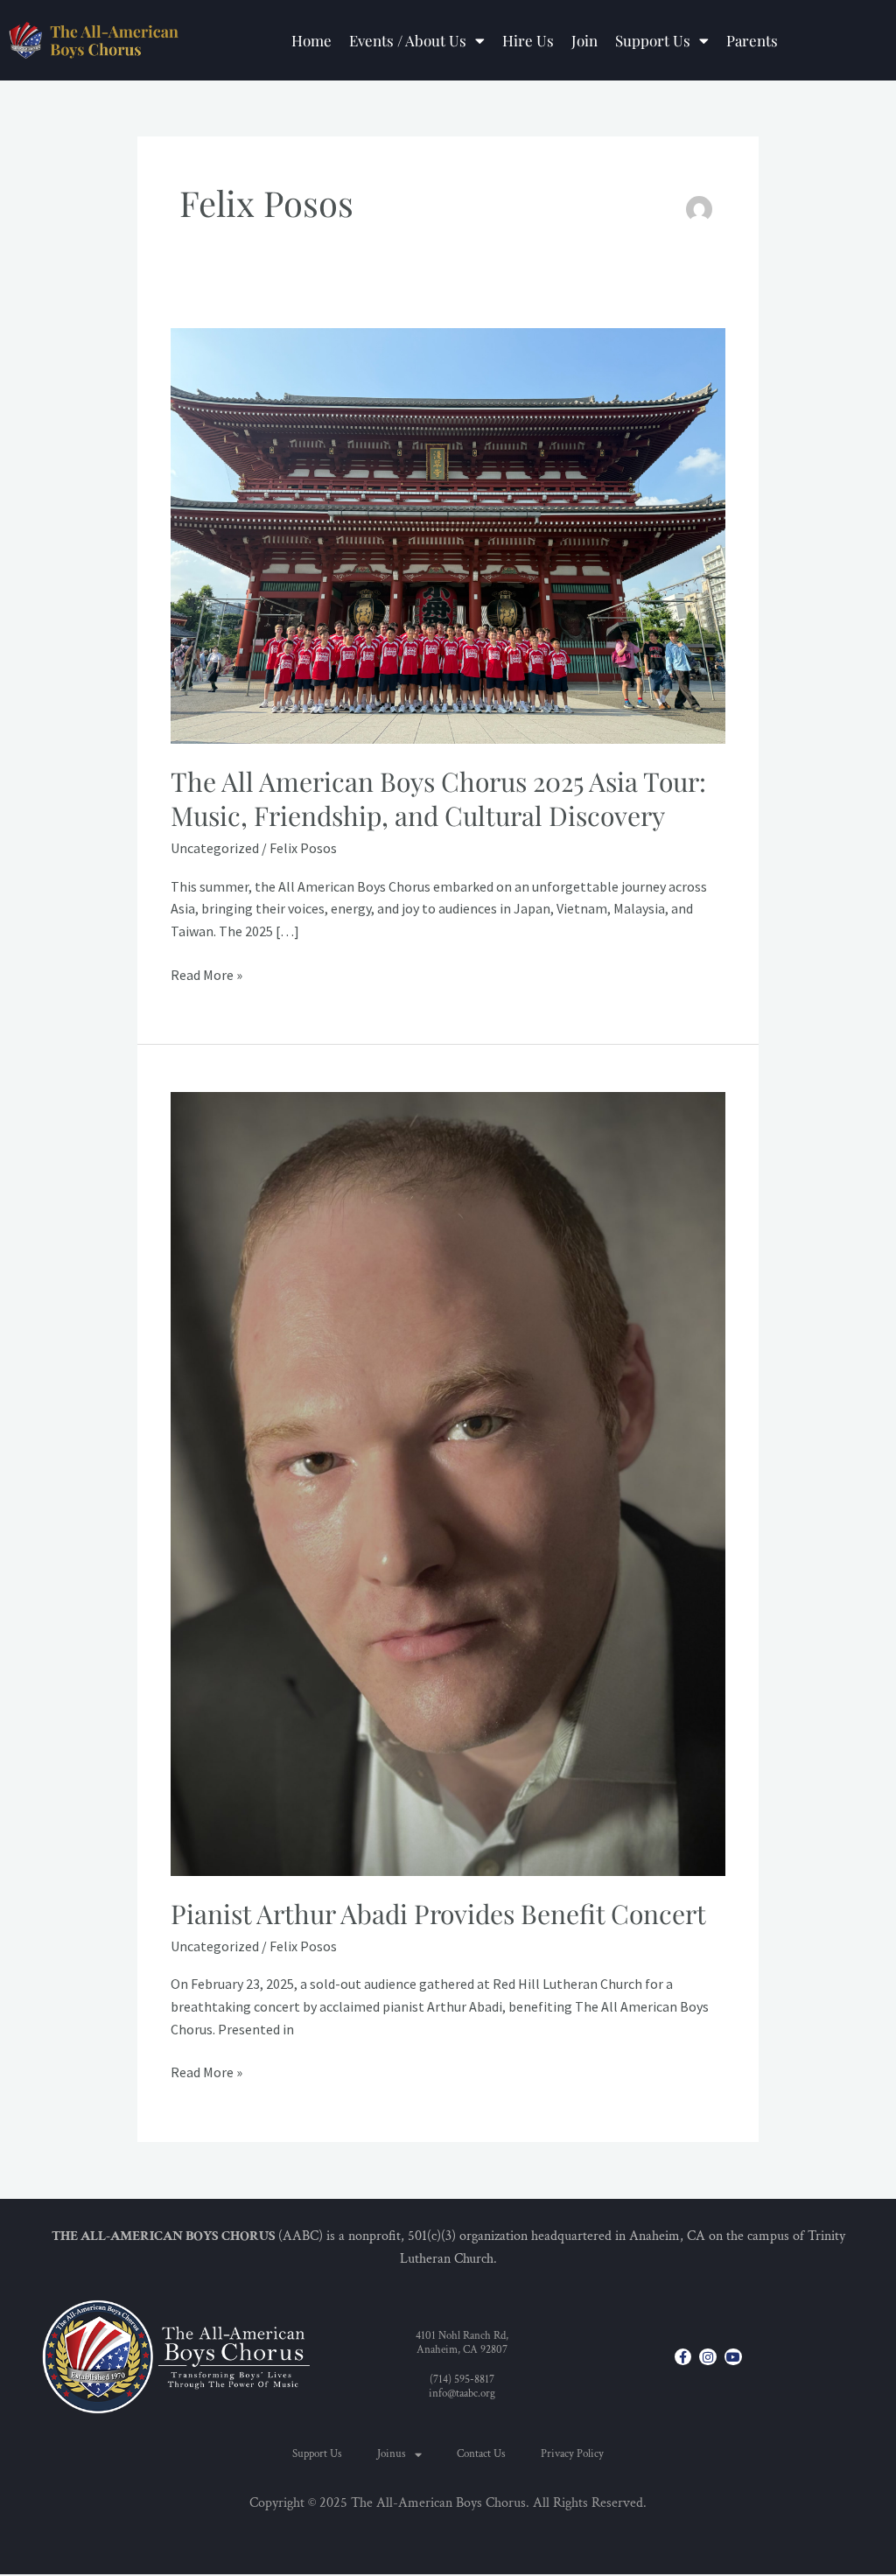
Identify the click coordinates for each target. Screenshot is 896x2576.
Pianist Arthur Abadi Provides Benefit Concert (438, 1914)
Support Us (653, 40)
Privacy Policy (572, 2454)
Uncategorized (215, 848)
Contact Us (481, 2454)
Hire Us (528, 40)
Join (584, 40)
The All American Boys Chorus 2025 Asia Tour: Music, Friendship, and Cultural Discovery (438, 798)
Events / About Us (408, 40)
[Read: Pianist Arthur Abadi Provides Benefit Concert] (448, 1482)
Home (311, 40)
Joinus (392, 2454)
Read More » (206, 974)
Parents (752, 40)
